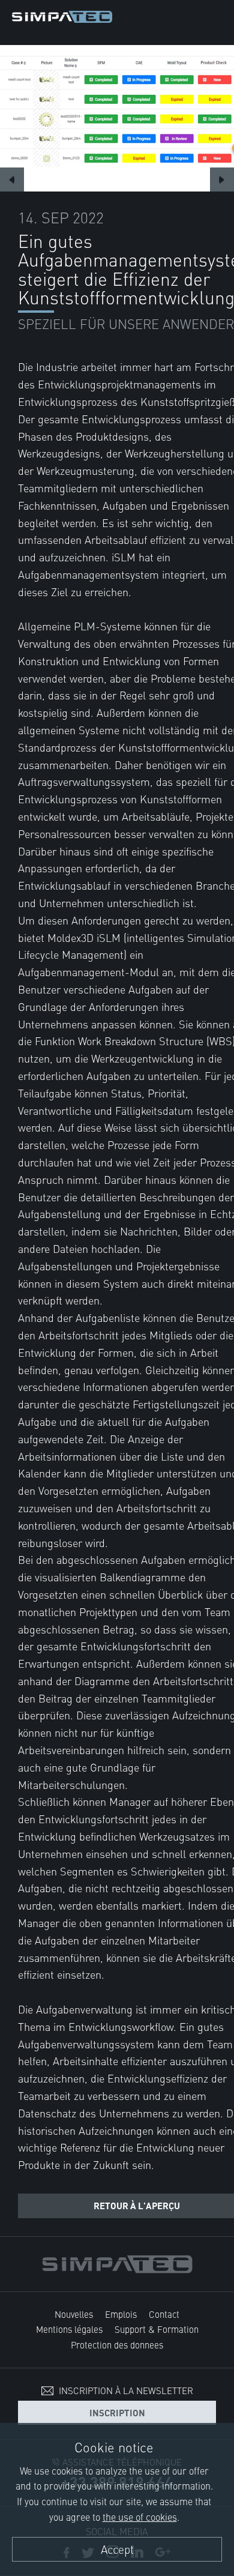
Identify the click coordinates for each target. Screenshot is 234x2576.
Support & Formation (157, 2329)
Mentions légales (69, 2329)
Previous (12, 179)
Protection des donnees (117, 2345)
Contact (164, 2314)
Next (222, 179)
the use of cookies (140, 2517)
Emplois (121, 2314)
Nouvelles (74, 2314)
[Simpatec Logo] (62, 15)
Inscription (117, 2412)
